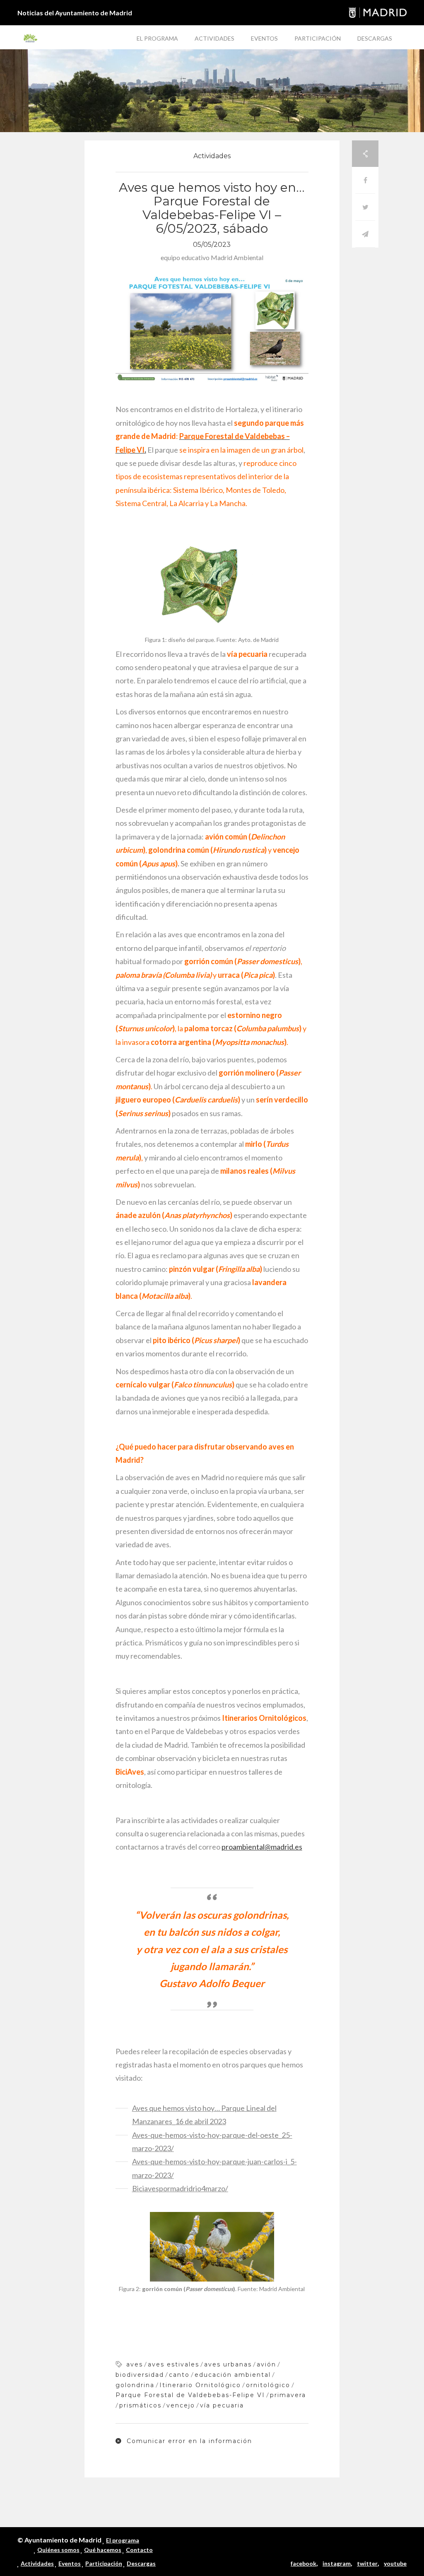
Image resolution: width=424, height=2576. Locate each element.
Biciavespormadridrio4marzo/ (180, 2188)
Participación (318, 38)
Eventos (264, 38)
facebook (304, 2563)
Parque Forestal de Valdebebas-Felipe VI (190, 2395)
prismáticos (140, 2405)
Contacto (139, 2550)
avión (266, 2364)
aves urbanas (228, 2364)
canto (179, 2375)
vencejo (181, 2405)
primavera (288, 2395)
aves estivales (173, 2364)
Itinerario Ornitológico (200, 2385)
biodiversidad (140, 2375)
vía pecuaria (222, 2405)
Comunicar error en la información (188, 2441)
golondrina (135, 2385)
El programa (157, 38)
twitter (367, 2563)
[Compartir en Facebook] (365, 180)
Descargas (375, 38)
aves (135, 2364)
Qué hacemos (103, 2550)
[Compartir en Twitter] (365, 207)
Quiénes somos (58, 2550)
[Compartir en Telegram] (365, 234)
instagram (337, 2563)
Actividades (214, 38)
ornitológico (268, 2385)
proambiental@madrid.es (262, 1847)
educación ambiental (233, 2375)
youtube (395, 2563)
